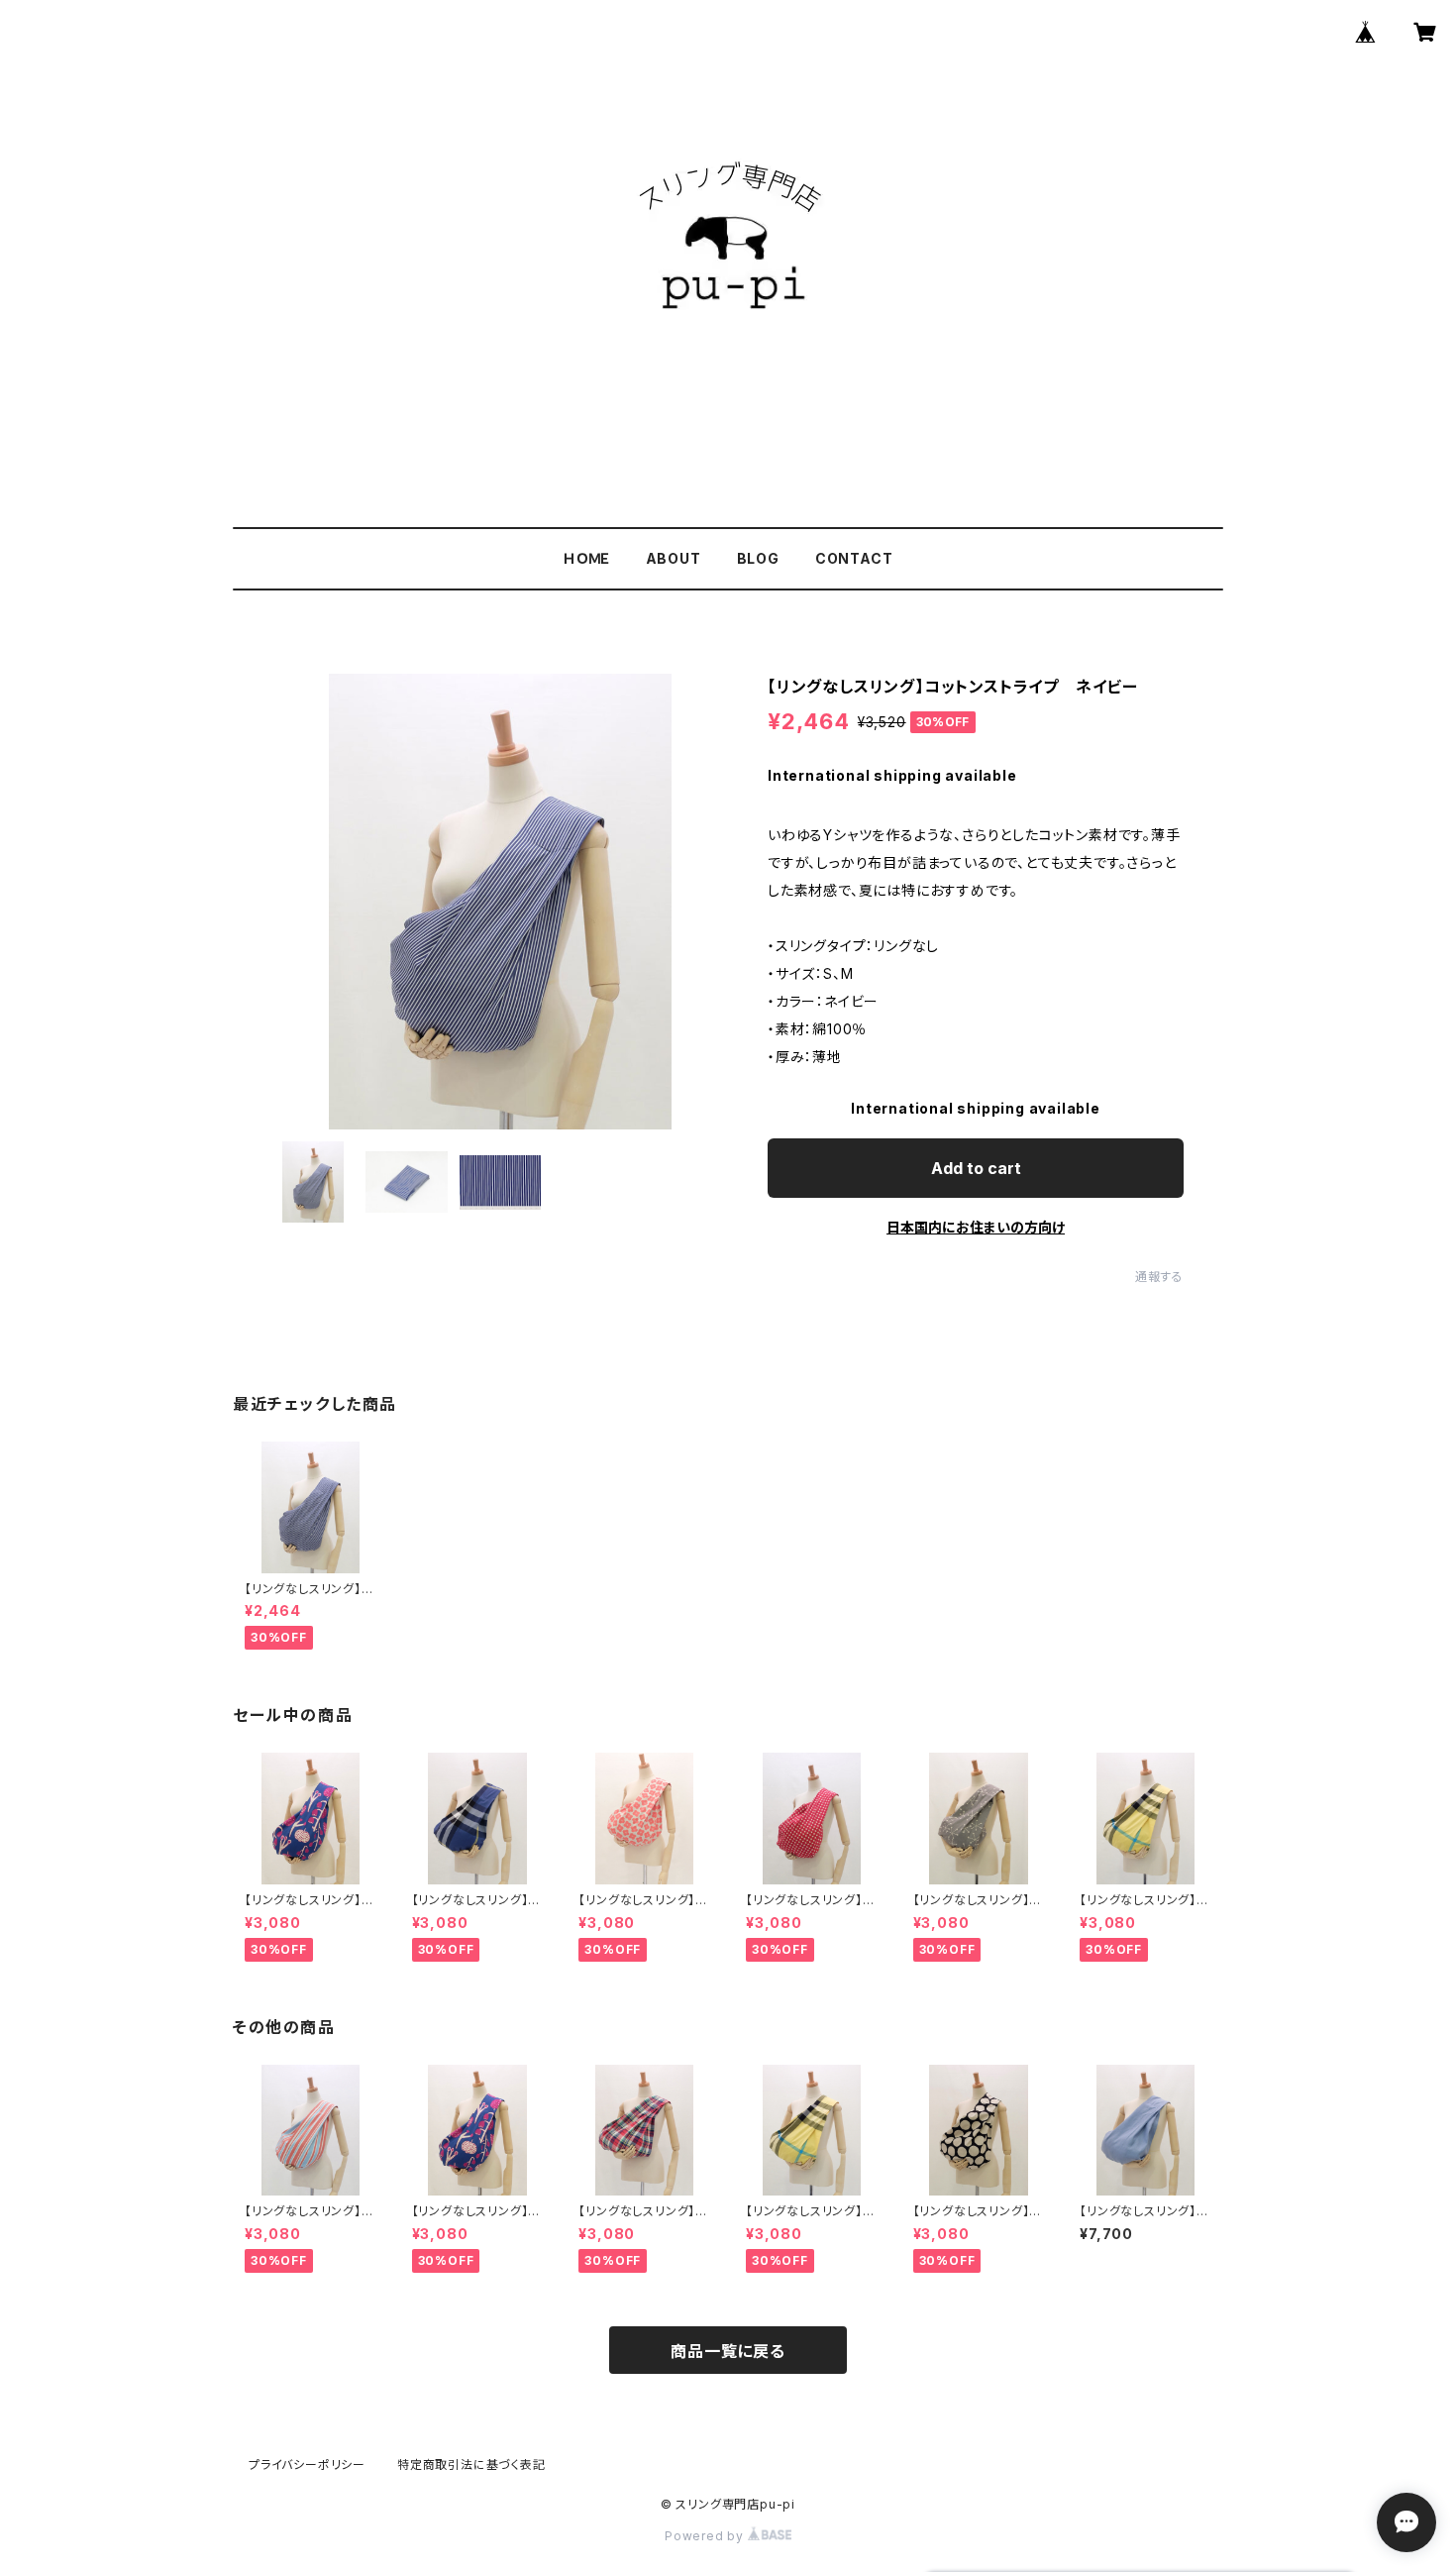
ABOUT (674, 558)
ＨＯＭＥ (586, 558)
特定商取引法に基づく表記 (471, 2465)
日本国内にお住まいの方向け (976, 1227)
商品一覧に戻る (728, 2351)
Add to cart (976, 1168)
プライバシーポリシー (307, 2465)
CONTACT (854, 558)
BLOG (758, 558)
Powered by (706, 2536)
